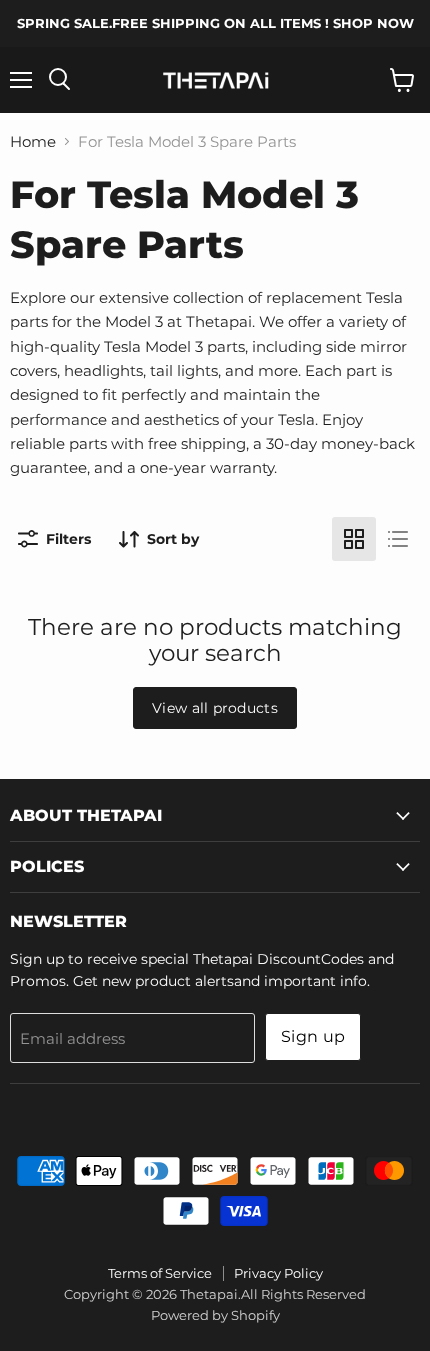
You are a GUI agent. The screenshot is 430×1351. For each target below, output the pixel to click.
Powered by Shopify (215, 1315)
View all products (215, 708)
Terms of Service (160, 1273)
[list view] (398, 539)
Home (33, 141)
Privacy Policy (278, 1273)
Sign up (313, 1036)
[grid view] (354, 539)
